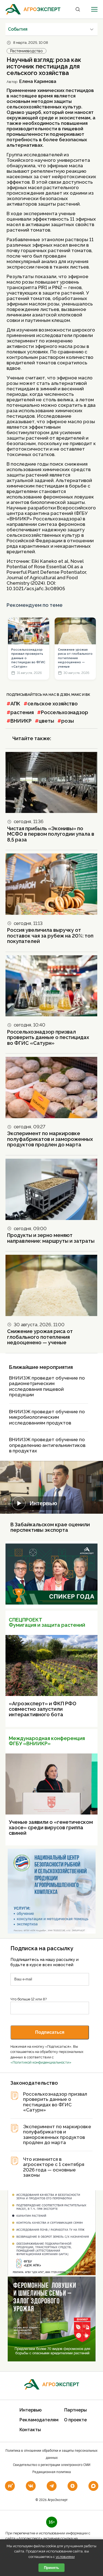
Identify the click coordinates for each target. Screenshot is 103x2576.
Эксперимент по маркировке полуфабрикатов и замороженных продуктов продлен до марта (50, 1139)
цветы (46, 721)
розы (68, 721)
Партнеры (76, 2410)
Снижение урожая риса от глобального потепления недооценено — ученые (75, 658)
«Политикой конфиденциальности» (41, 2062)
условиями (65, 2557)
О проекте (75, 2420)
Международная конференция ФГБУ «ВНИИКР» (47, 1741)
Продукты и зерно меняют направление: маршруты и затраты (51, 1238)
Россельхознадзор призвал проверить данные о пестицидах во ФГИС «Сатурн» (28, 658)
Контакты (30, 2430)
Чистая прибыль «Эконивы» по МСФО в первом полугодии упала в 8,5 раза (51, 834)
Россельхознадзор (65, 712)
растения (22, 712)
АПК (15, 704)
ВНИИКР (21, 721)
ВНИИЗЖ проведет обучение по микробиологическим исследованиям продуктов (47, 1417)
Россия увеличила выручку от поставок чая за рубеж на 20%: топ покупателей (50, 936)
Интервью (43, 1503)
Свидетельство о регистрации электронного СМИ (52, 2465)
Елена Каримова (38, 81)
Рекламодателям (39, 2420)
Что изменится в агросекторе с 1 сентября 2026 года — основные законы (54, 2167)
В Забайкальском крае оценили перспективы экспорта (50, 1527)
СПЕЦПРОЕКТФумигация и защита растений (47, 1622)
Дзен (65, 695)
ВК (88, 695)
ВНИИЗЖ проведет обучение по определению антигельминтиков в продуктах (47, 1445)
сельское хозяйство (53, 704)
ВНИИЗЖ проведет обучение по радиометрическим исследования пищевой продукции (47, 1386)
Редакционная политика (52, 2472)
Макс (76, 695)
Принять (51, 2568)
